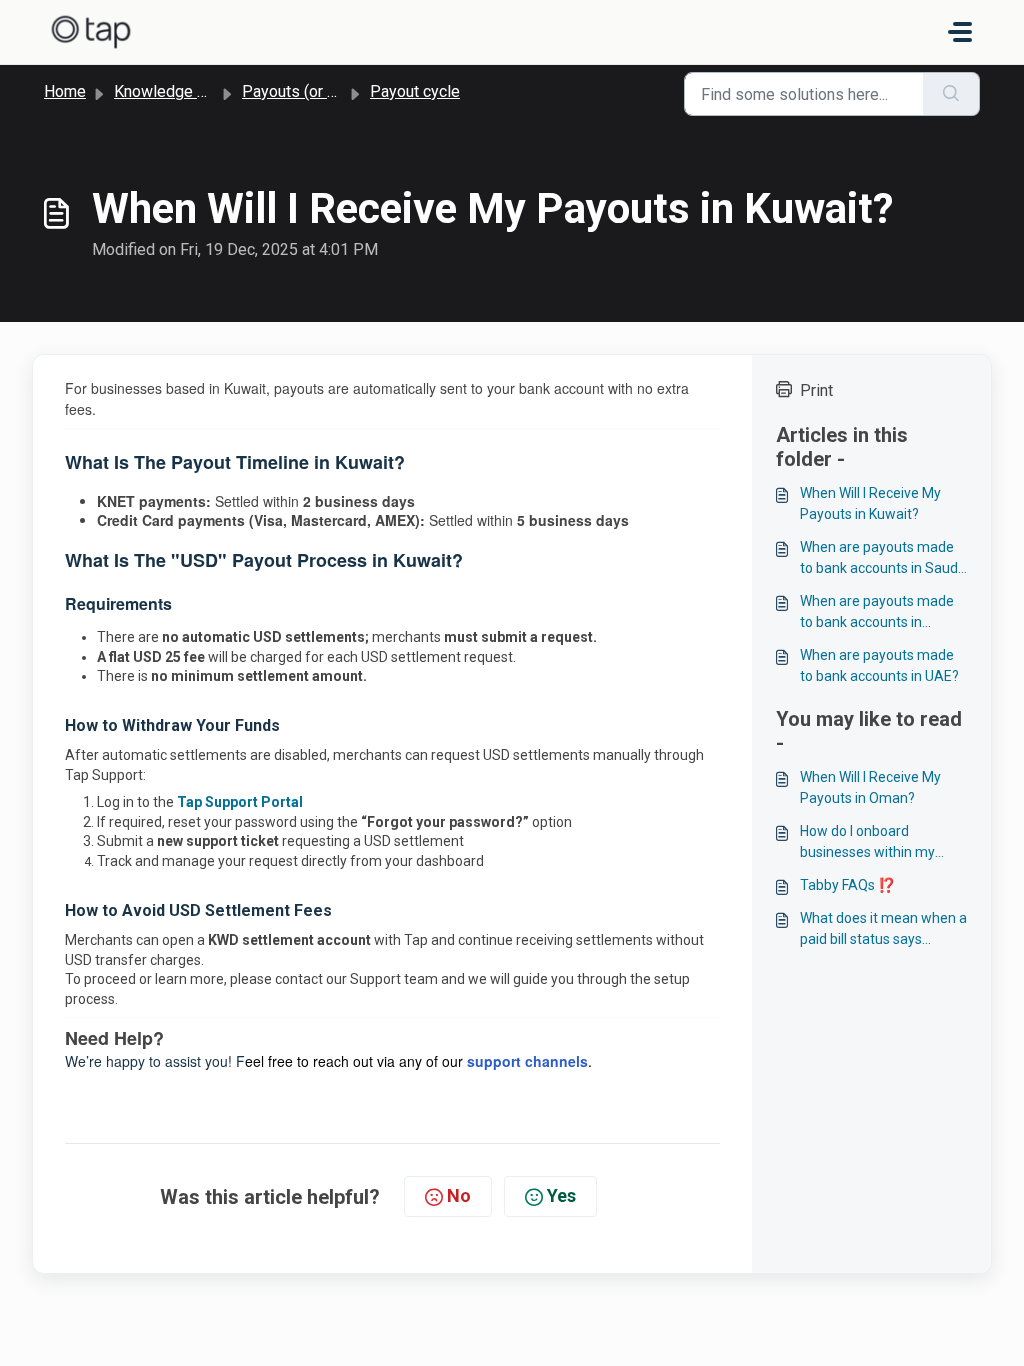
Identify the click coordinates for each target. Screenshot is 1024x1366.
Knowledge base (173, 91)
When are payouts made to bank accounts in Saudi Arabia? (880, 559)
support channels (527, 1061)
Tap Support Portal (240, 802)
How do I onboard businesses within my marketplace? (867, 843)
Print (816, 390)
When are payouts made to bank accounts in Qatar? (877, 613)
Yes (561, 1195)
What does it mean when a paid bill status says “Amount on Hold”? (883, 930)
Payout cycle (415, 91)
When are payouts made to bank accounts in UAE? (879, 665)
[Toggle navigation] (960, 32)
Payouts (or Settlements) (330, 91)
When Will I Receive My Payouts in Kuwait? (870, 503)
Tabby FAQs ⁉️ (847, 885)
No (459, 1195)
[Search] (951, 94)
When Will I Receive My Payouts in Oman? (870, 787)
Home (65, 91)
